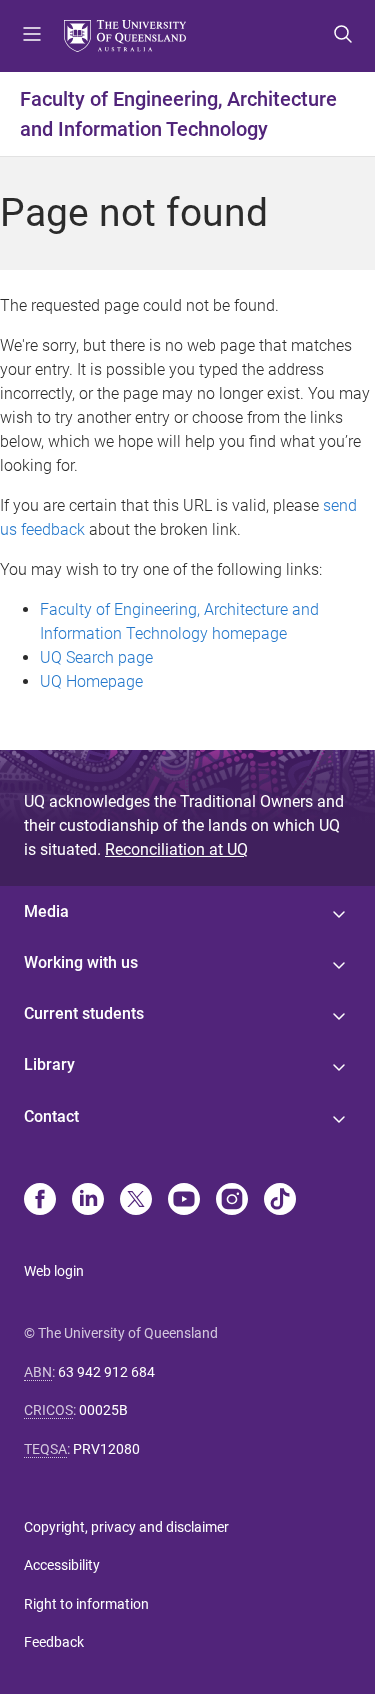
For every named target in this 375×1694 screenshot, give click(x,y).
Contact (51, 1116)
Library (49, 1064)
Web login (54, 1271)
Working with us (81, 962)
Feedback (54, 1642)
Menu (32, 36)
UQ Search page (96, 657)
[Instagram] (232, 1201)
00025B (103, 1410)
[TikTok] (280, 1201)
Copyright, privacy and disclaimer (126, 1527)
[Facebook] (40, 1201)
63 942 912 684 (106, 1372)
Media (46, 911)
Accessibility (62, 1565)
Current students (84, 1013)
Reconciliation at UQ (176, 849)
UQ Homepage (91, 681)
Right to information (86, 1604)
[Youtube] (184, 1201)
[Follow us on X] (136, 1201)
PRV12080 (106, 1449)
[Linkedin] (88, 1201)
